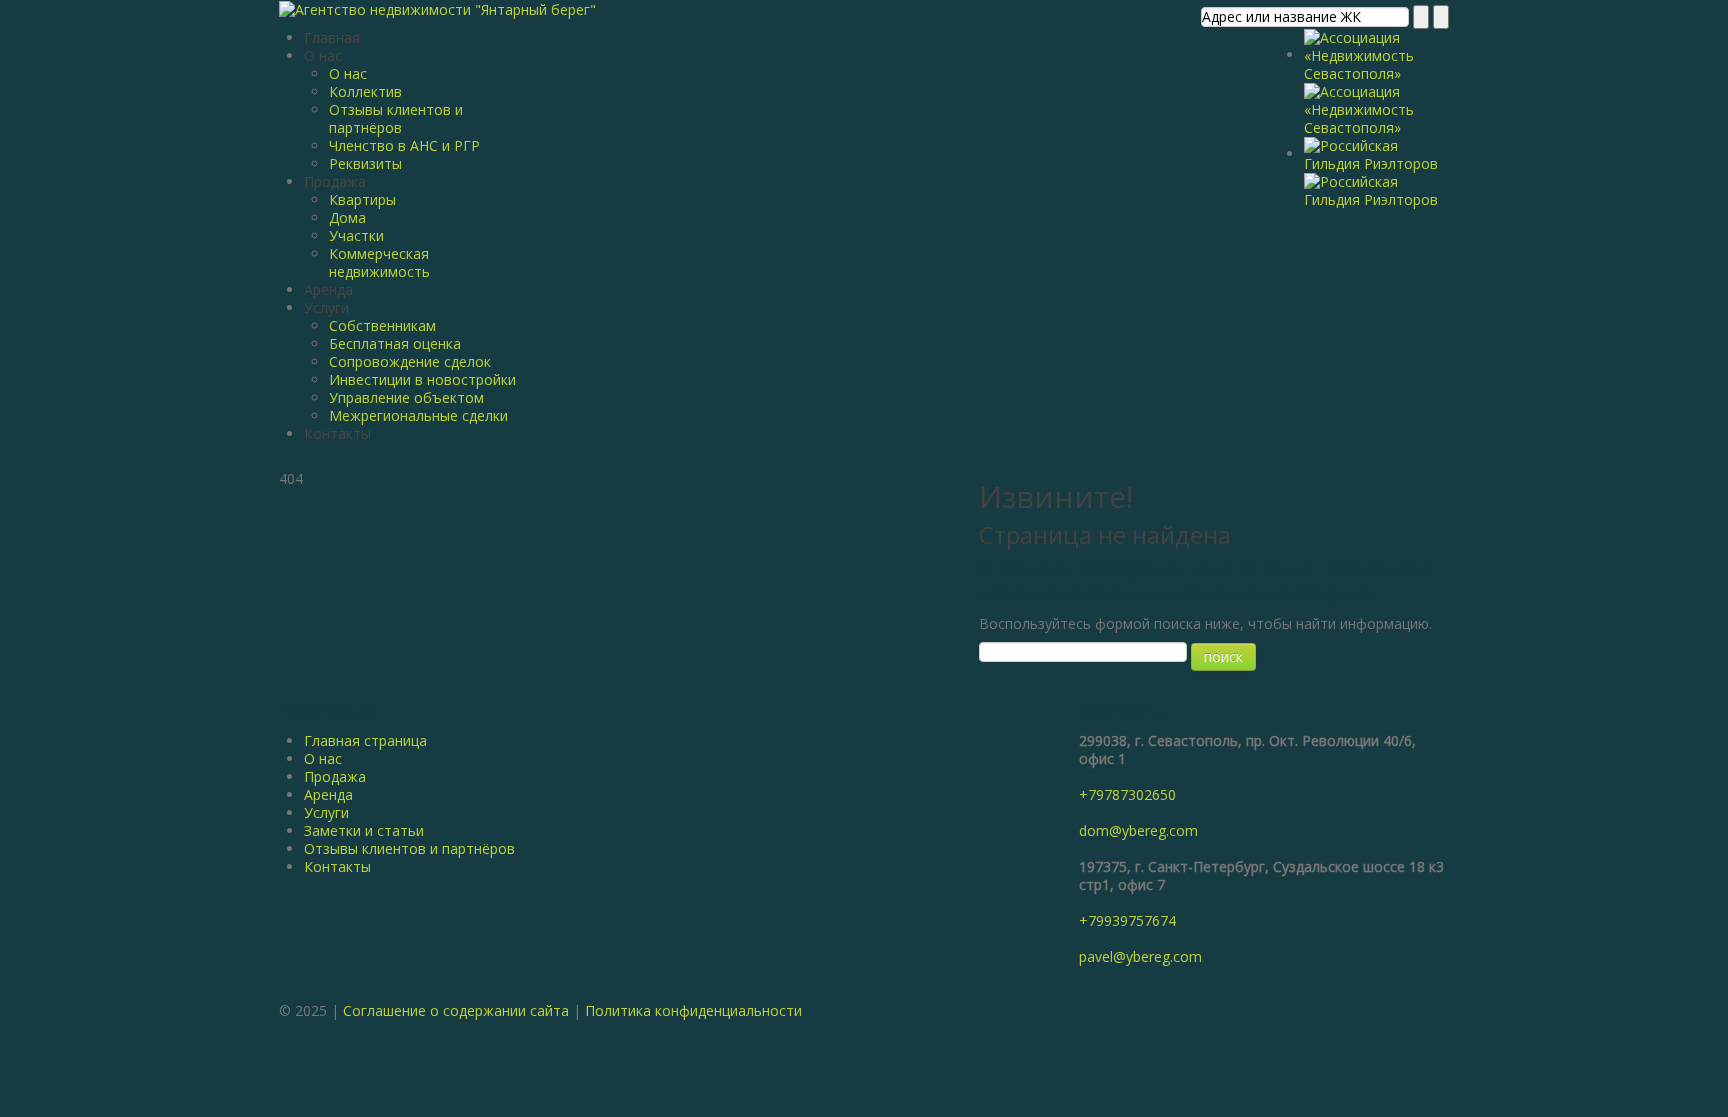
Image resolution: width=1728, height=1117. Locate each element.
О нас (323, 55)
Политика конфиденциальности (693, 1010)
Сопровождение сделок (410, 361)
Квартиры (362, 199)
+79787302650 (1127, 794)
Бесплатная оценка (395, 343)
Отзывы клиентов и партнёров (396, 118)
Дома (347, 217)
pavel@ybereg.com (1140, 956)
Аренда (328, 289)
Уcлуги (326, 812)
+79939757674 (1127, 920)
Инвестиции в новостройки (422, 379)
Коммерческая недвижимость (379, 262)
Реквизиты (365, 163)
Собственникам (382, 325)
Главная (332, 37)
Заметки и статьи (364, 830)
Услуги (326, 307)
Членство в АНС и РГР (404, 145)
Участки (356, 235)
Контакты (337, 433)
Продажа (335, 181)
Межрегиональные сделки (418, 415)
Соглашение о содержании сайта (456, 1010)
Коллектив (365, 91)
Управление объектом (406, 397)
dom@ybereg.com (1138, 830)
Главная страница (365, 740)
